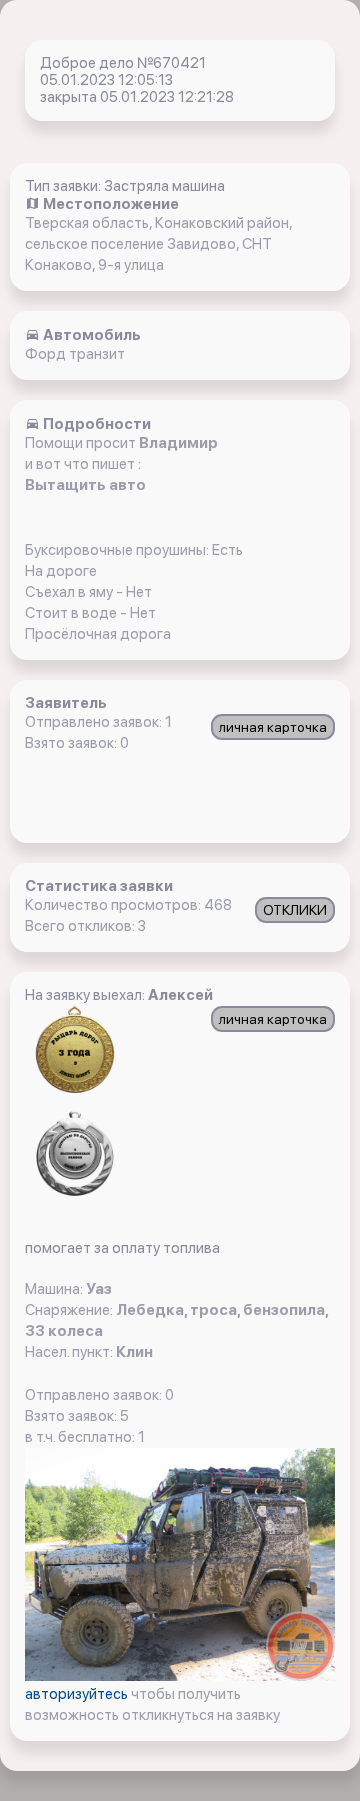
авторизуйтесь (78, 1694)
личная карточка (273, 727)
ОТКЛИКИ (295, 910)
